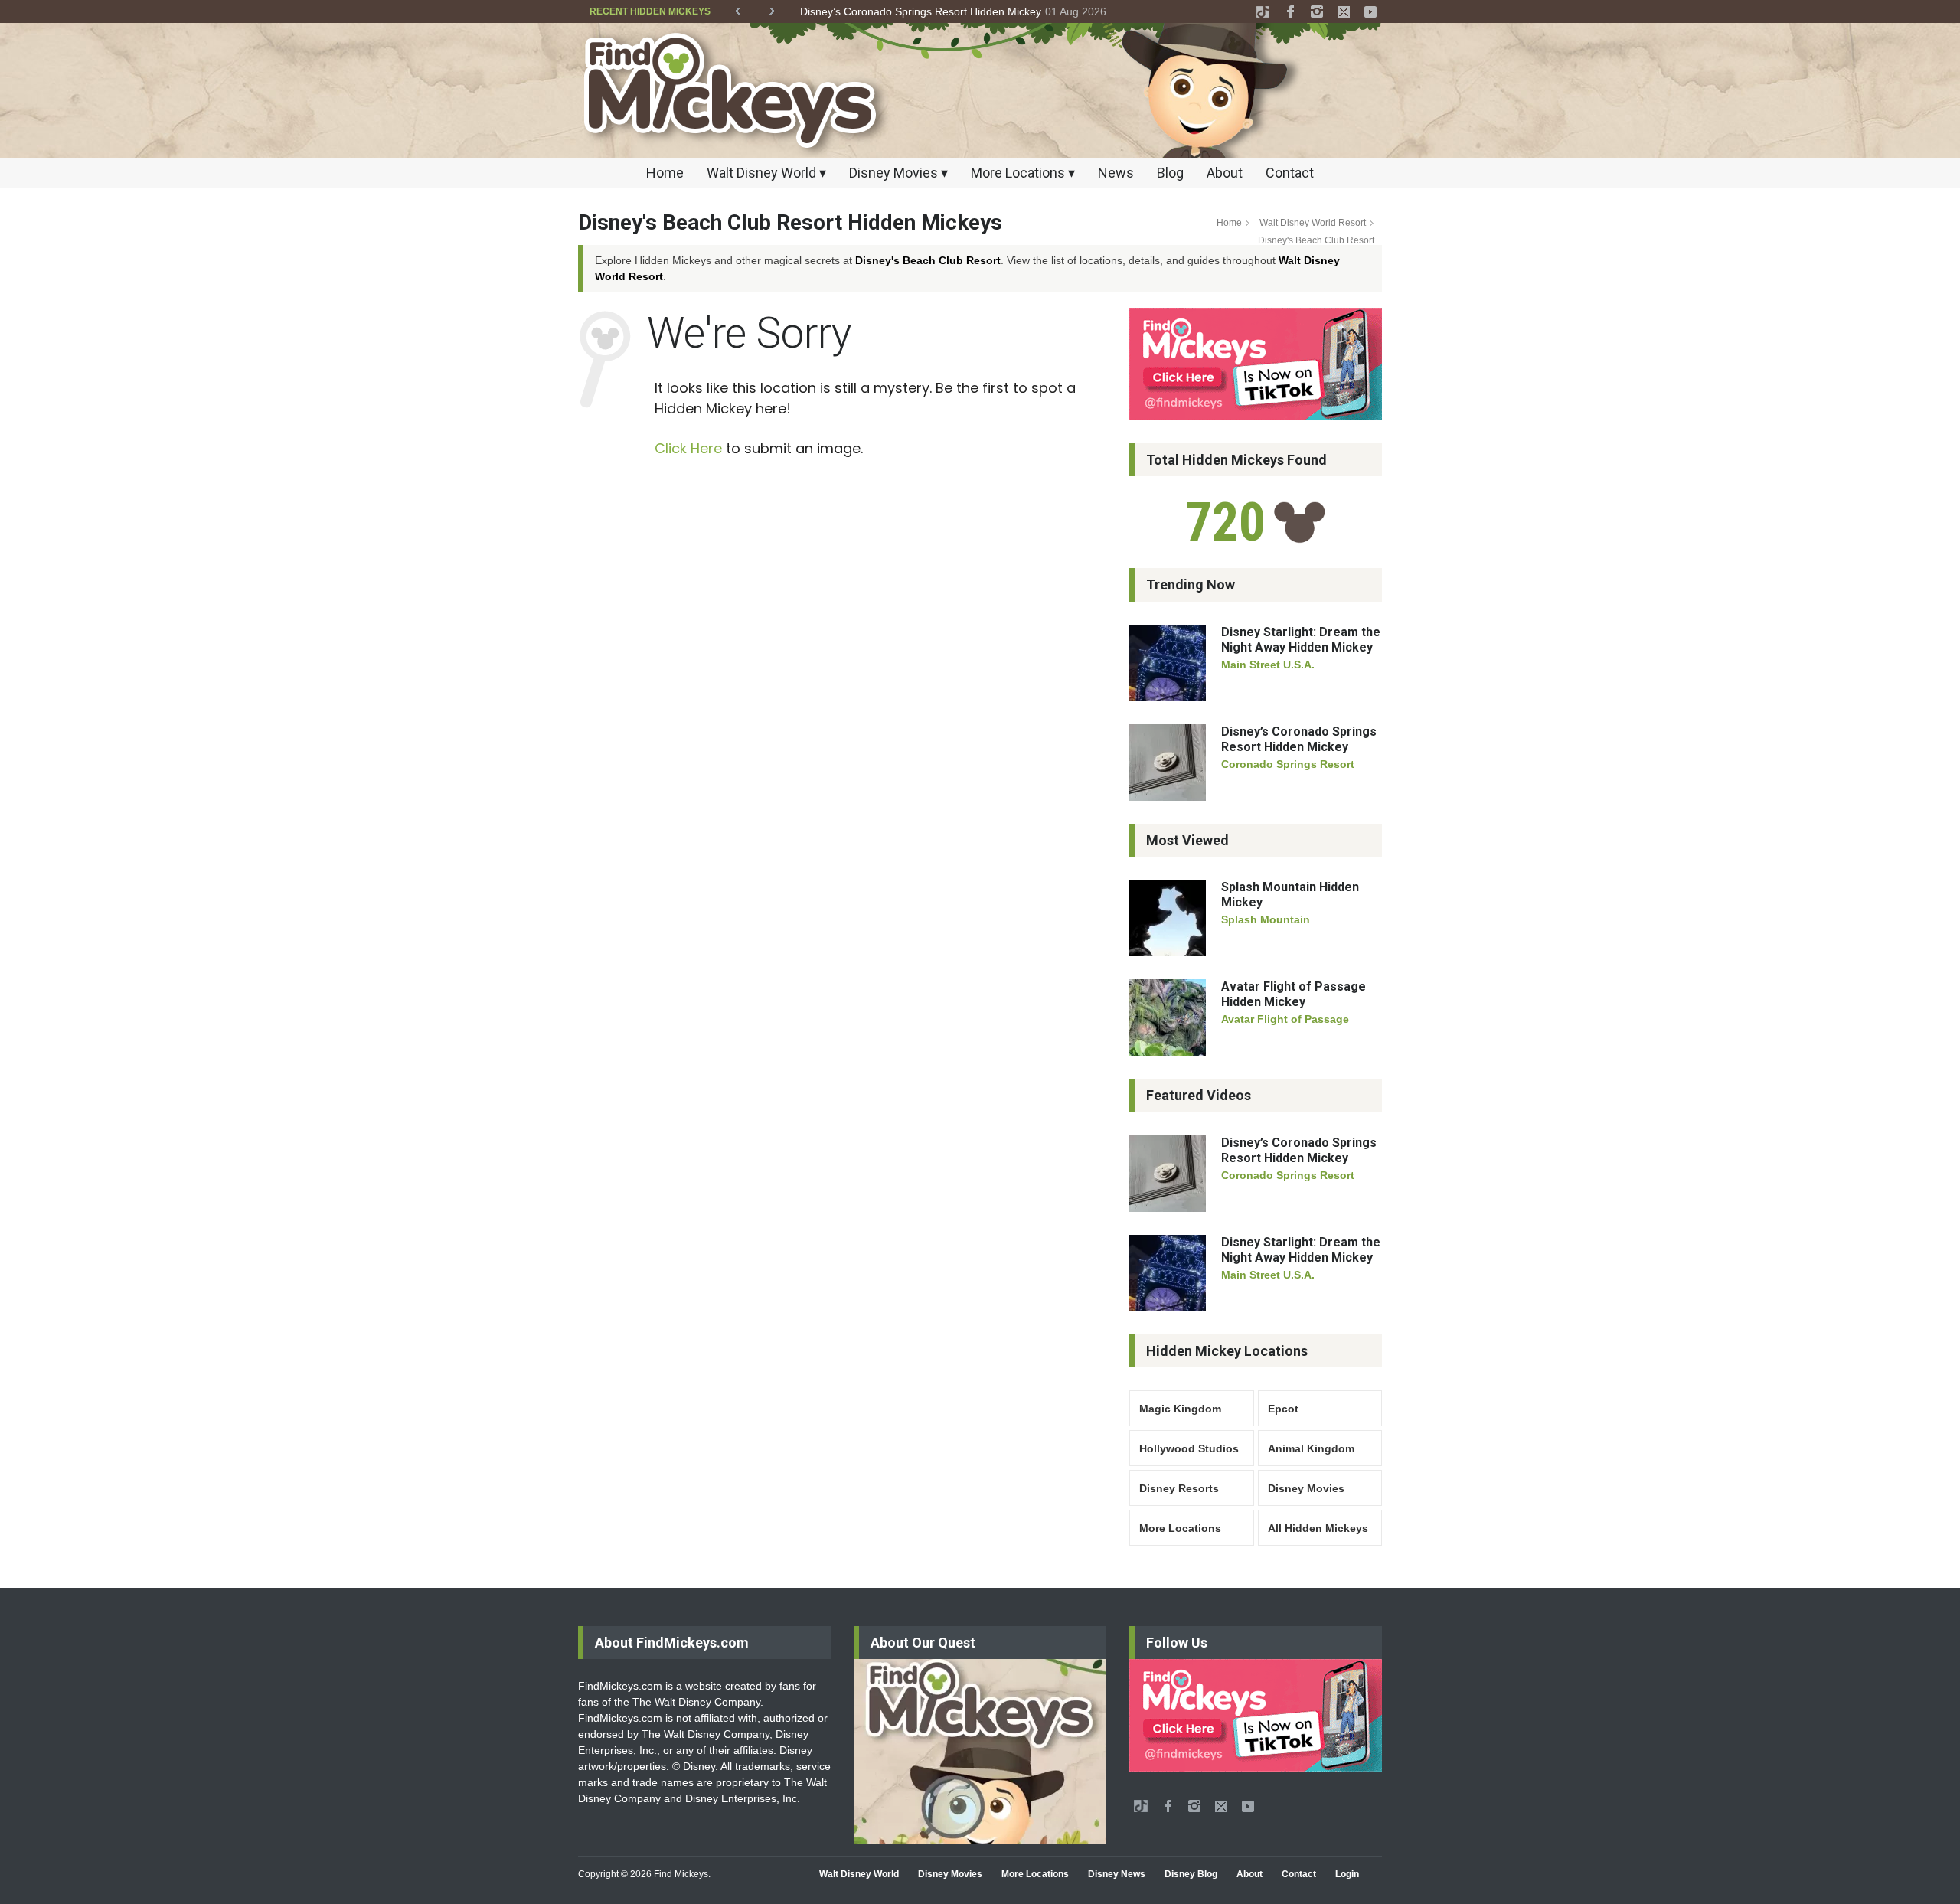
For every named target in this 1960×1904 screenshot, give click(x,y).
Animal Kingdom (1311, 1448)
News (1116, 173)
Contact (1290, 173)
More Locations (1180, 1528)
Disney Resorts (1179, 1488)
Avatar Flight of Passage (1285, 1019)
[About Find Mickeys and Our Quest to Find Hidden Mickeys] (980, 1752)
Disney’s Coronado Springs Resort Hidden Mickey (915, 11)
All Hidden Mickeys (1318, 1528)
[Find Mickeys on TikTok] (1256, 364)
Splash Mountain (1266, 919)
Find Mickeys (681, 1874)
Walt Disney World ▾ (766, 173)
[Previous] (738, 8)
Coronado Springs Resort (1288, 764)
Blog (1170, 173)
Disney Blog (1191, 1874)
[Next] (772, 8)
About (1225, 173)
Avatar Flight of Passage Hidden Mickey (1294, 994)
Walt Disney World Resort (1313, 223)
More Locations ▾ (1023, 173)
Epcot (1283, 1409)
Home (665, 173)
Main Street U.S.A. (1268, 665)
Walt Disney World (859, 1874)
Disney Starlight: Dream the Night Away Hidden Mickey (1301, 640)
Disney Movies (1306, 1488)
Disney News (1117, 1874)
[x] (1344, 11)
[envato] (1263, 11)
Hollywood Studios (1189, 1448)
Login (1347, 1874)
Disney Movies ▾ (898, 173)
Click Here (688, 448)
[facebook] (1290, 11)
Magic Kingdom (1180, 1409)
